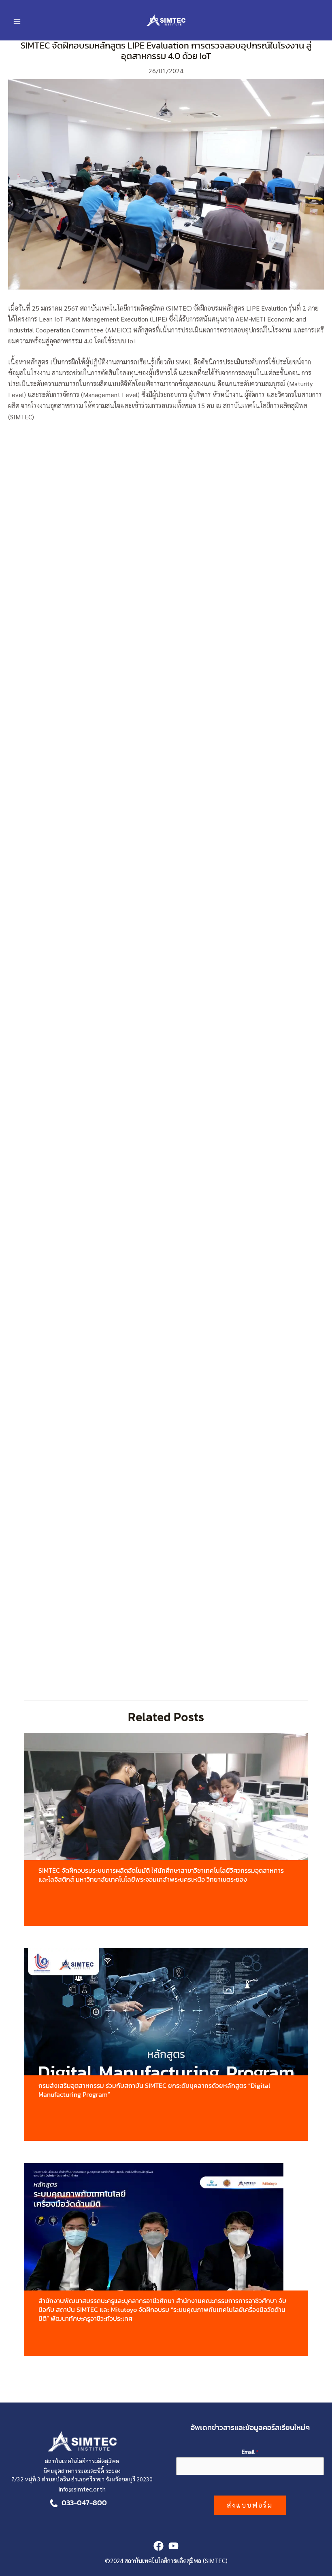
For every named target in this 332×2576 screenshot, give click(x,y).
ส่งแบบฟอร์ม (250, 2505)
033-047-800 (84, 2503)
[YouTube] (173, 2546)
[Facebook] (159, 2546)
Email (250, 2451)
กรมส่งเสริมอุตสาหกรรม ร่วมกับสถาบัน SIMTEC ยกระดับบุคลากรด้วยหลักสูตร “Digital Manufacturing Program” (154, 2090)
